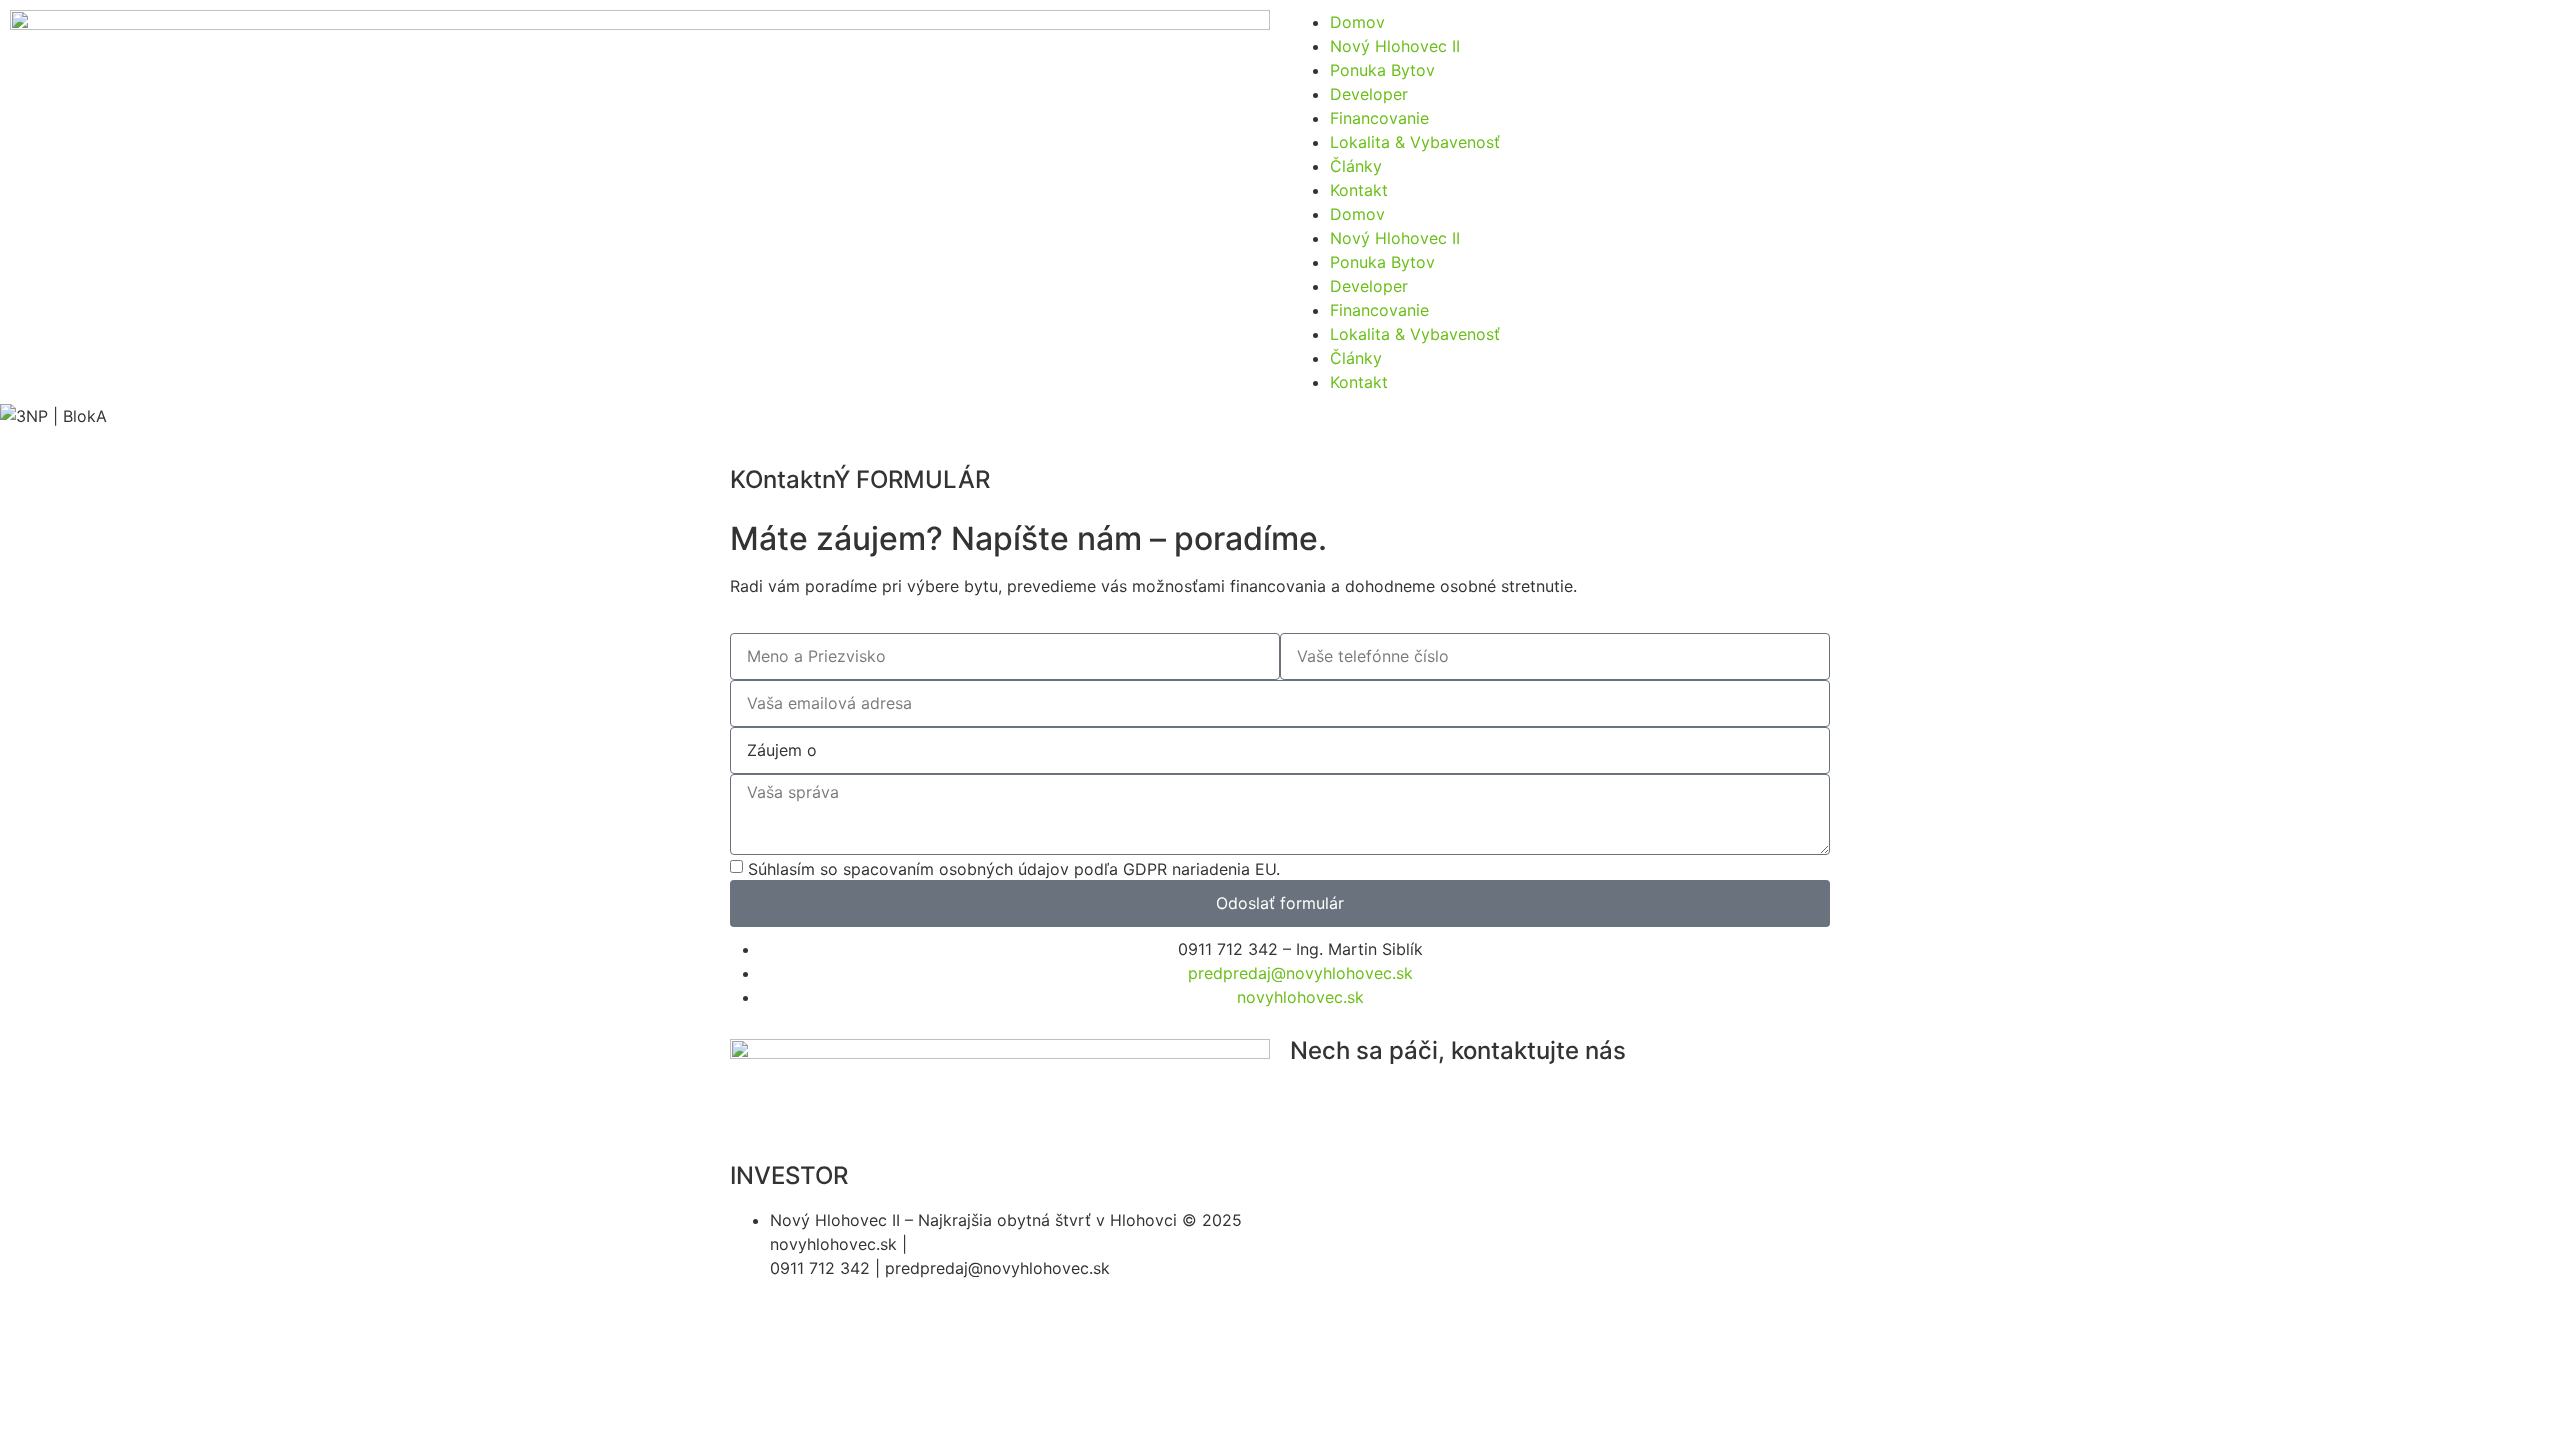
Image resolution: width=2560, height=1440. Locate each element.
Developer (1369, 94)
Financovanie (1379, 118)
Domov (1357, 22)
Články (1356, 166)
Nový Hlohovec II (1395, 46)
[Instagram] (1315, 1108)
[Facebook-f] (1370, 1108)
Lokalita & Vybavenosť (1415, 142)
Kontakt (1359, 190)
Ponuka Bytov (1382, 70)
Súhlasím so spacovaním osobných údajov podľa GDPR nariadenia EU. (1014, 869)
